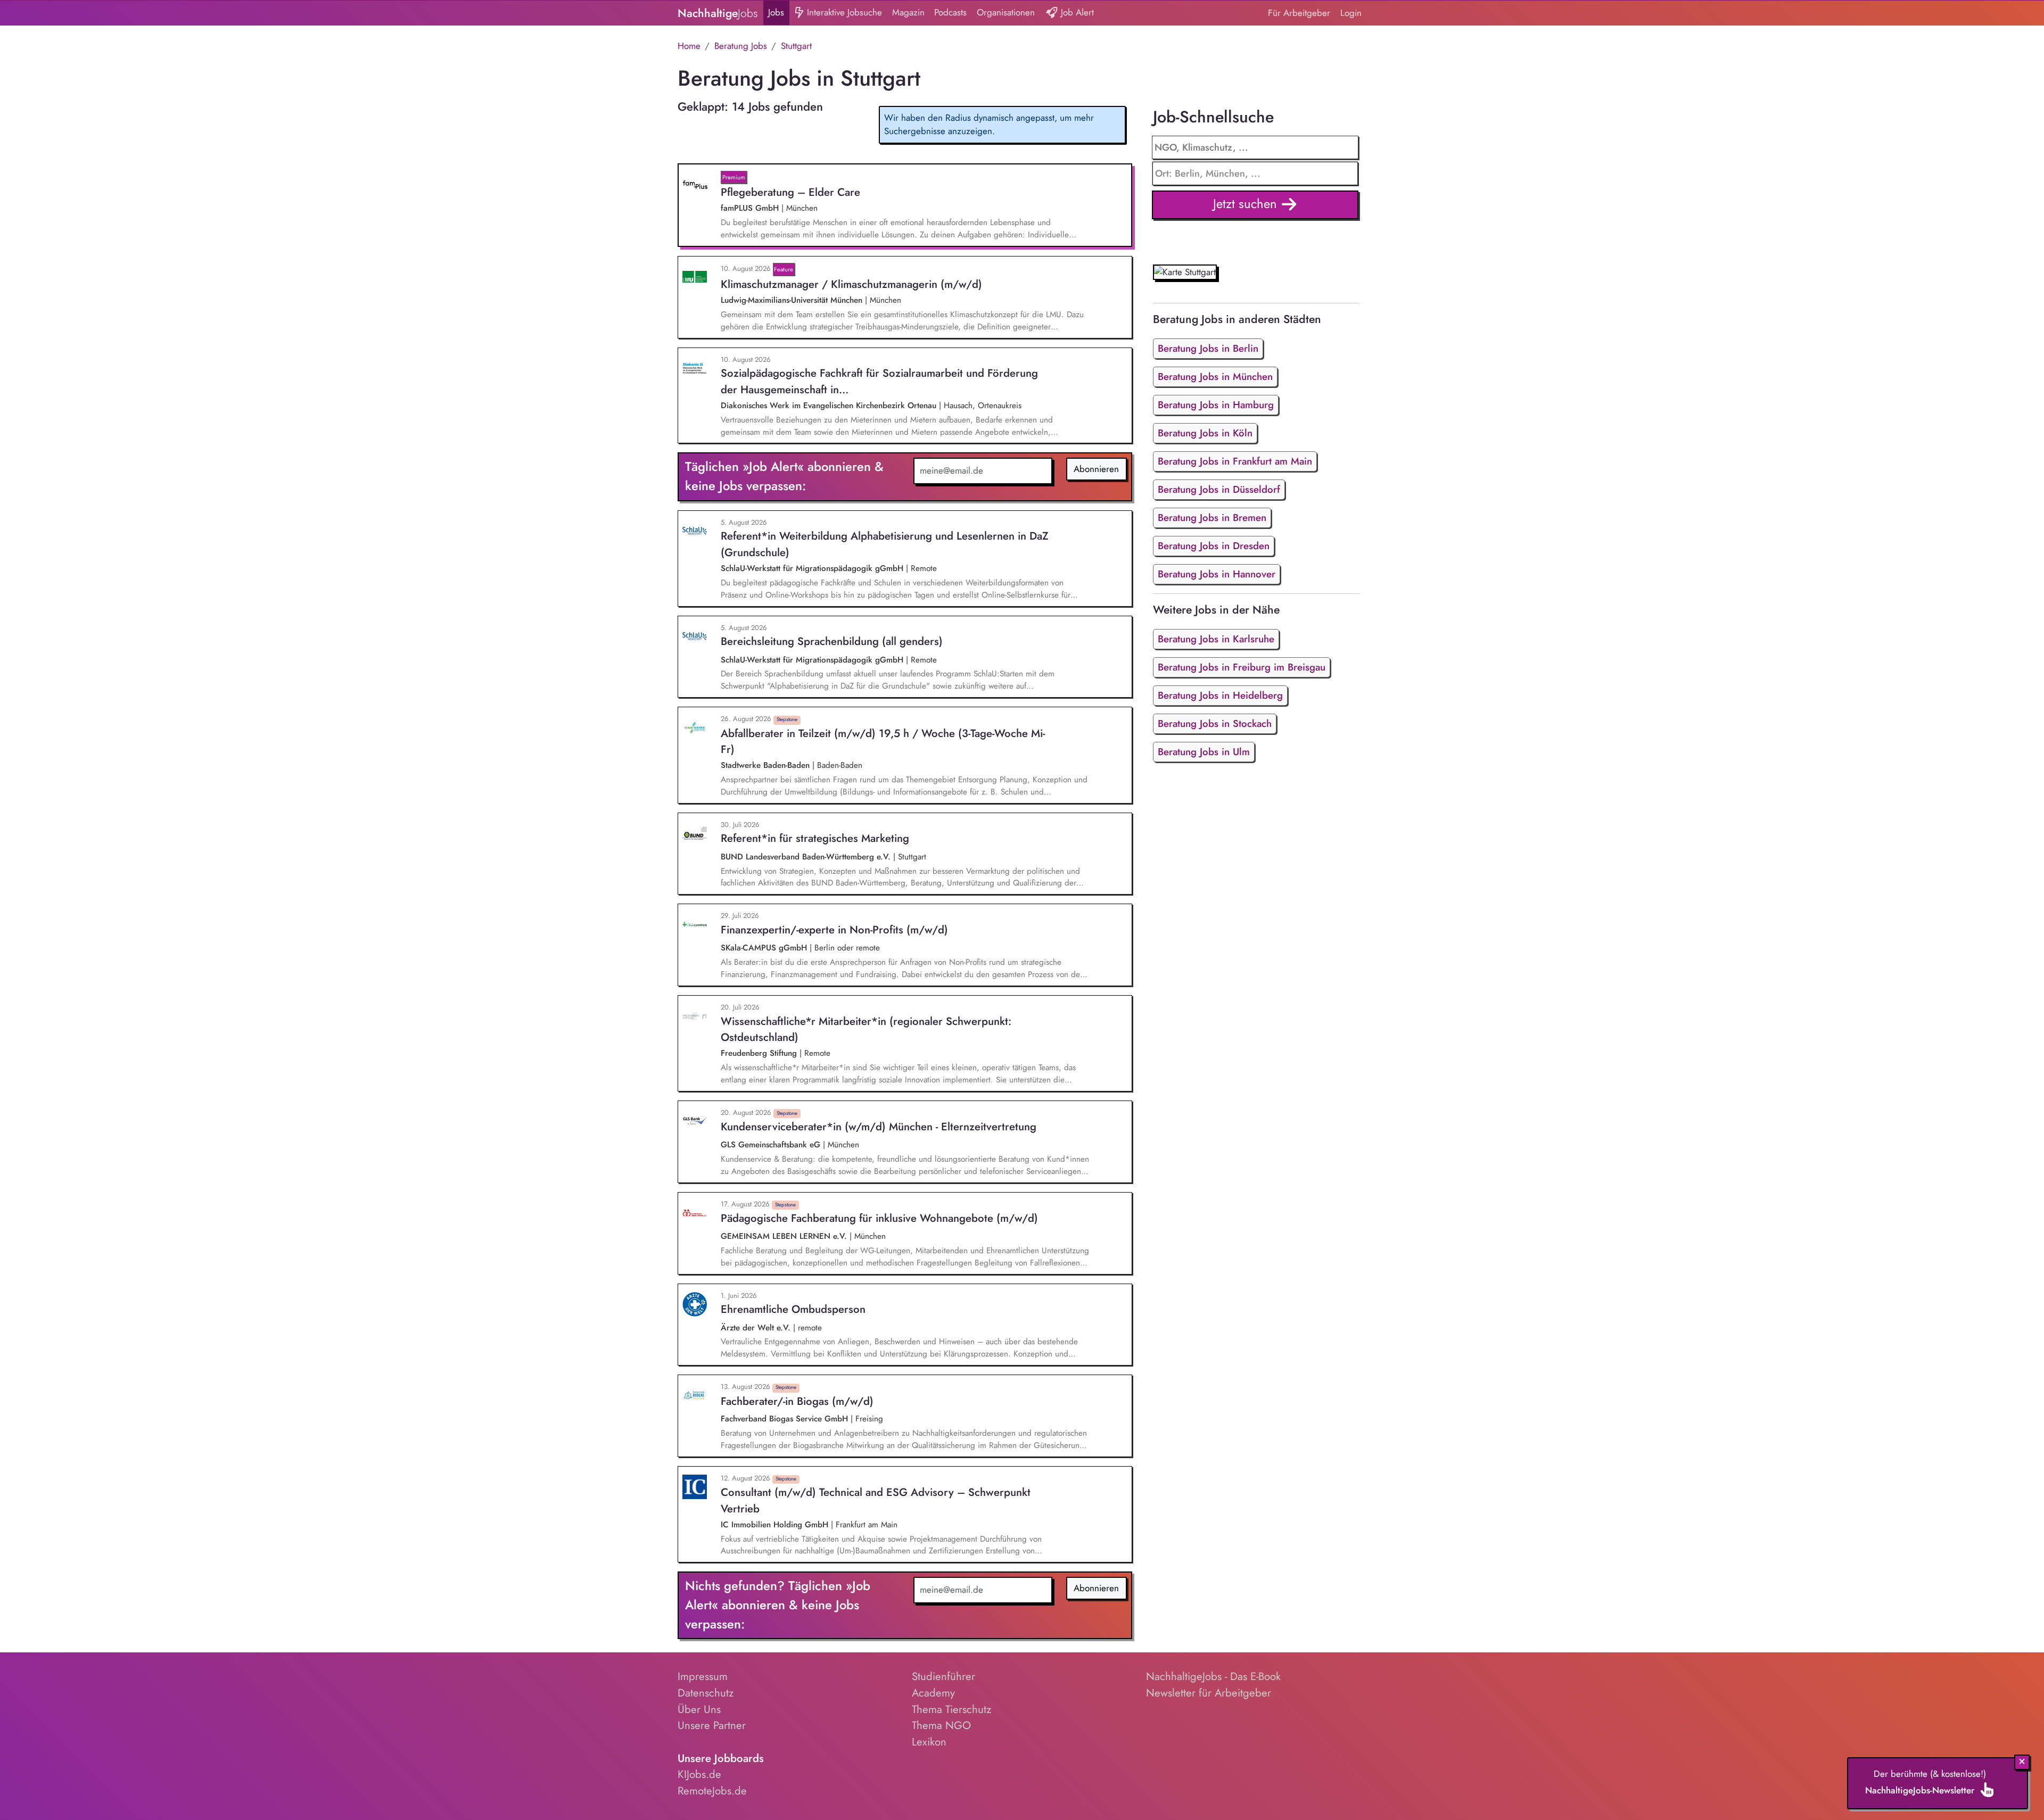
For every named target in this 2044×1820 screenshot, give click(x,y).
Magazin (908, 12)
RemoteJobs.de (712, 1791)
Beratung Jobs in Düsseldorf (1219, 489)
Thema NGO (941, 1725)
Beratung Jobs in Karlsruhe (1216, 639)
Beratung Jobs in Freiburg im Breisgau (1242, 667)
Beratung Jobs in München (1215, 377)
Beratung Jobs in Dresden (1214, 546)
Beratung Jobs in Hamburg (1216, 405)
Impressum (703, 1676)
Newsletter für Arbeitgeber (1209, 1693)
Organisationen (1006, 12)
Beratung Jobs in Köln (1205, 433)
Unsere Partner (712, 1725)
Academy (933, 1693)
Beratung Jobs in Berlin (1208, 348)
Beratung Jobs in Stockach (1215, 723)
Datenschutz (706, 1693)
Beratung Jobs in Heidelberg (1220, 695)
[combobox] (1255, 173)
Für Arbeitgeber (1299, 13)
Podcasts (950, 12)
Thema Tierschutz (951, 1709)
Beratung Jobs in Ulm (1204, 752)
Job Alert (1076, 12)
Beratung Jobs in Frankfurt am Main (1235, 461)
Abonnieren (1096, 469)
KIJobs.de (699, 1774)
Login (1351, 13)
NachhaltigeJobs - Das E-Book (1213, 1676)
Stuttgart (796, 46)
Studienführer (943, 1676)
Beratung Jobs (741, 46)
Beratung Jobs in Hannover (1217, 574)
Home (689, 46)
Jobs (776, 12)
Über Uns (699, 1709)
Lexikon (929, 1742)
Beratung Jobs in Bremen (1212, 518)
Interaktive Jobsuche (843, 12)
